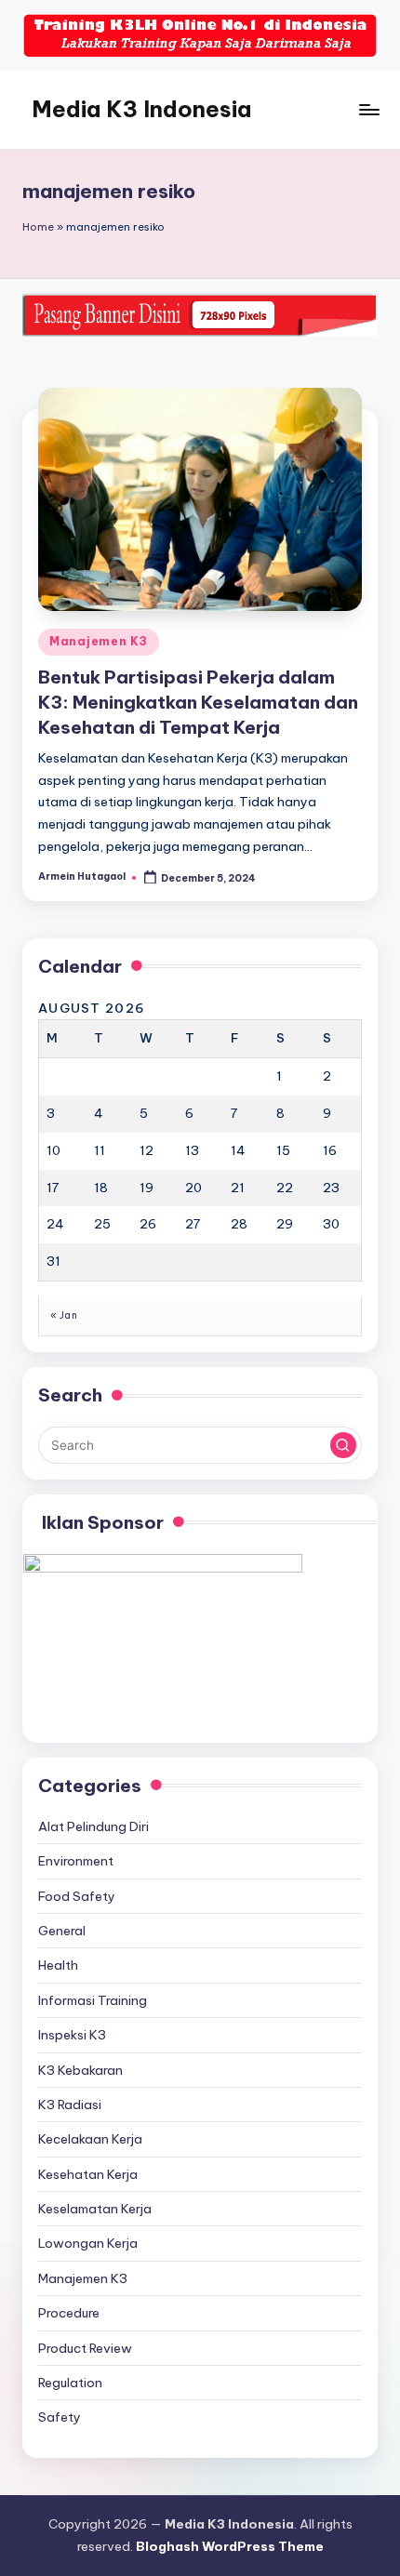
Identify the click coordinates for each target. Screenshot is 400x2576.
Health (58, 1965)
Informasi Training (93, 2000)
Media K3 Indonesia (141, 109)
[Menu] (368, 109)
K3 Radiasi (70, 2105)
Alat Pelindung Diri (93, 1826)
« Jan (64, 1315)
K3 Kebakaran (80, 2070)
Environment (76, 1861)
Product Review (85, 2348)
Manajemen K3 (99, 641)
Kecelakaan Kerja (90, 2139)
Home (38, 227)
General (62, 1931)
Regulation (70, 2383)
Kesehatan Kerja (88, 2174)
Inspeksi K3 (72, 2035)
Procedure (69, 2313)
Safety (60, 2417)
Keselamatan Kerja (95, 2209)
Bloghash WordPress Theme (230, 2546)
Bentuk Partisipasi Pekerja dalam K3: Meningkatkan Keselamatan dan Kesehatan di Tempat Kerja (198, 702)
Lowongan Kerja (88, 2243)
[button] (343, 1445)
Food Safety (77, 1896)
